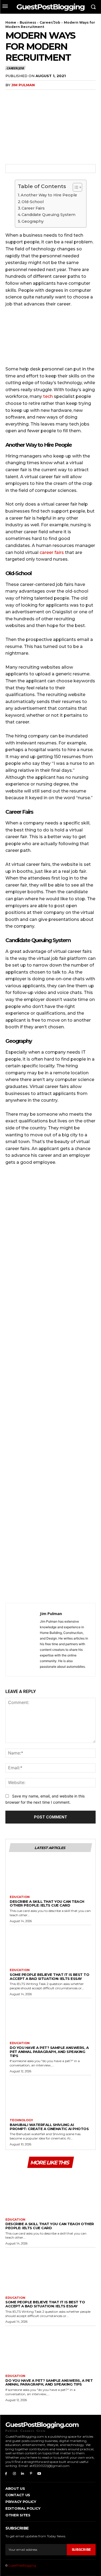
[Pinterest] (36, 96)
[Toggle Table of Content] (75, 187)
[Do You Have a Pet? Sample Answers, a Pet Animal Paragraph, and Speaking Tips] (50, 2021)
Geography (33, 221)
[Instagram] (14, 2474)
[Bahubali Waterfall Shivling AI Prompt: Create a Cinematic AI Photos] (50, 2098)
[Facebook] (11, 96)
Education (20, 1897)
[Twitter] (23, 96)
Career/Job (50, 22)
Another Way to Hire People (49, 195)
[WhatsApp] (48, 96)
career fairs (52, 552)
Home (11, 22)
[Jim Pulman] (24, 1640)
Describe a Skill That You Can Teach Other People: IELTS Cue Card (47, 1903)
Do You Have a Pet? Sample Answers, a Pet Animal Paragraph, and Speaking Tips (49, 2052)
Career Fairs (33, 208)
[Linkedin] (23, 2474)
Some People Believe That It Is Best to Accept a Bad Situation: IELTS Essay (49, 1977)
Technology (21, 2120)
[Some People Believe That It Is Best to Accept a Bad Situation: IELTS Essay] (50, 1948)
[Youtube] (39, 2474)
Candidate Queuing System (48, 215)
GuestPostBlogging (22, 2566)
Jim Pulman (23, 85)
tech (48, 396)
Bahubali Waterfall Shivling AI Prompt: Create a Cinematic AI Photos (49, 2127)
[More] (61, 96)
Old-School (33, 202)
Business (28, 22)
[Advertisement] (50, 1386)
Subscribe (81, 2550)
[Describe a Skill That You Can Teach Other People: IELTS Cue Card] (50, 1875)
